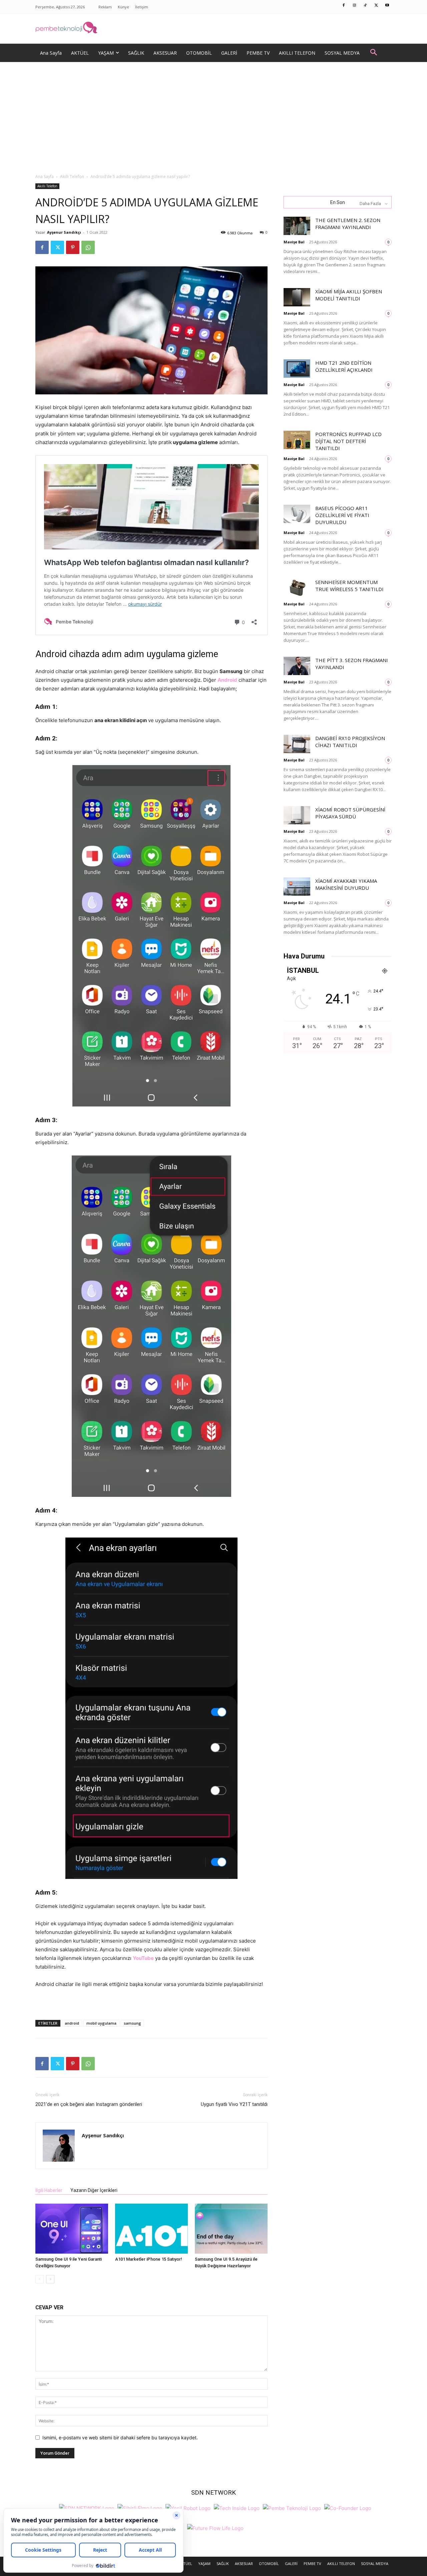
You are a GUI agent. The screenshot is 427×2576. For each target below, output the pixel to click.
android (72, 2023)
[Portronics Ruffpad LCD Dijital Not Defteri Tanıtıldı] (297, 440)
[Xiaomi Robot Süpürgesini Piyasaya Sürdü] (297, 815)
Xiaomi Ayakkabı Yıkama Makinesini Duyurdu (346, 884)
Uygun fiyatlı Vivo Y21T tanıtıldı (234, 2104)
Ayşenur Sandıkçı (64, 232)
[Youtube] (387, 6)
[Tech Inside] (237, 2507)
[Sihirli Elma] (140, 2507)
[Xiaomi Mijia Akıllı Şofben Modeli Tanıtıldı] (297, 297)
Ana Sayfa (45, 177)
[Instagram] (355, 6)
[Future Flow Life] (215, 2527)
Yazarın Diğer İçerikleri (94, 2190)
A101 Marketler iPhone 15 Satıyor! (149, 2259)
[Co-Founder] (348, 2507)
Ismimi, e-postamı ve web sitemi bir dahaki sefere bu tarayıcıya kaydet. (120, 2437)
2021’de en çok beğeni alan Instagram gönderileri (89, 2104)
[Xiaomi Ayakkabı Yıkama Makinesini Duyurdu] (297, 887)
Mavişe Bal (294, 242)
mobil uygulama (101, 2023)
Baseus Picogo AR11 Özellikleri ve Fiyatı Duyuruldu (342, 515)
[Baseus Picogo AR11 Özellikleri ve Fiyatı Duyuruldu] (297, 514)
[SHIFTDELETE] (87, 2507)
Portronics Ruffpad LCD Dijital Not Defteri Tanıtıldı (348, 441)
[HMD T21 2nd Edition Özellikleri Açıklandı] (297, 369)
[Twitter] (376, 6)
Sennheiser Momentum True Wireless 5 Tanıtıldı (349, 586)
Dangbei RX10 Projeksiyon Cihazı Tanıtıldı (350, 742)
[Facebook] (344, 6)
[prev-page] (40, 2279)
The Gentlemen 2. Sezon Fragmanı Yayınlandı (348, 224)
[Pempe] (213, 29)
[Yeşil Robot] (188, 2507)
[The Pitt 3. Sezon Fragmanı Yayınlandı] (297, 666)
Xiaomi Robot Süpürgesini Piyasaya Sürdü (350, 813)
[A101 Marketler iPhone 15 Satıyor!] (151, 2229)
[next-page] (50, 2279)
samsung (132, 2023)
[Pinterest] (73, 247)
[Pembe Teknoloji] (292, 2507)
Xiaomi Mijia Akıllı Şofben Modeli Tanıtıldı (349, 295)
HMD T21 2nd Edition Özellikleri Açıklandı (344, 366)
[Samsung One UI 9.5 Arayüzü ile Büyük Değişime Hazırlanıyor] (231, 2229)
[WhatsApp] (88, 247)
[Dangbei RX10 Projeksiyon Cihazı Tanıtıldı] (297, 744)
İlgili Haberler (49, 2190)
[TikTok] (366, 6)
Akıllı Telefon (72, 177)
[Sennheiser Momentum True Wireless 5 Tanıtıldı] (297, 588)
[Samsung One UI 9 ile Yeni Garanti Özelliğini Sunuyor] (72, 2229)
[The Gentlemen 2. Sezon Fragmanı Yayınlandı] (297, 226)
